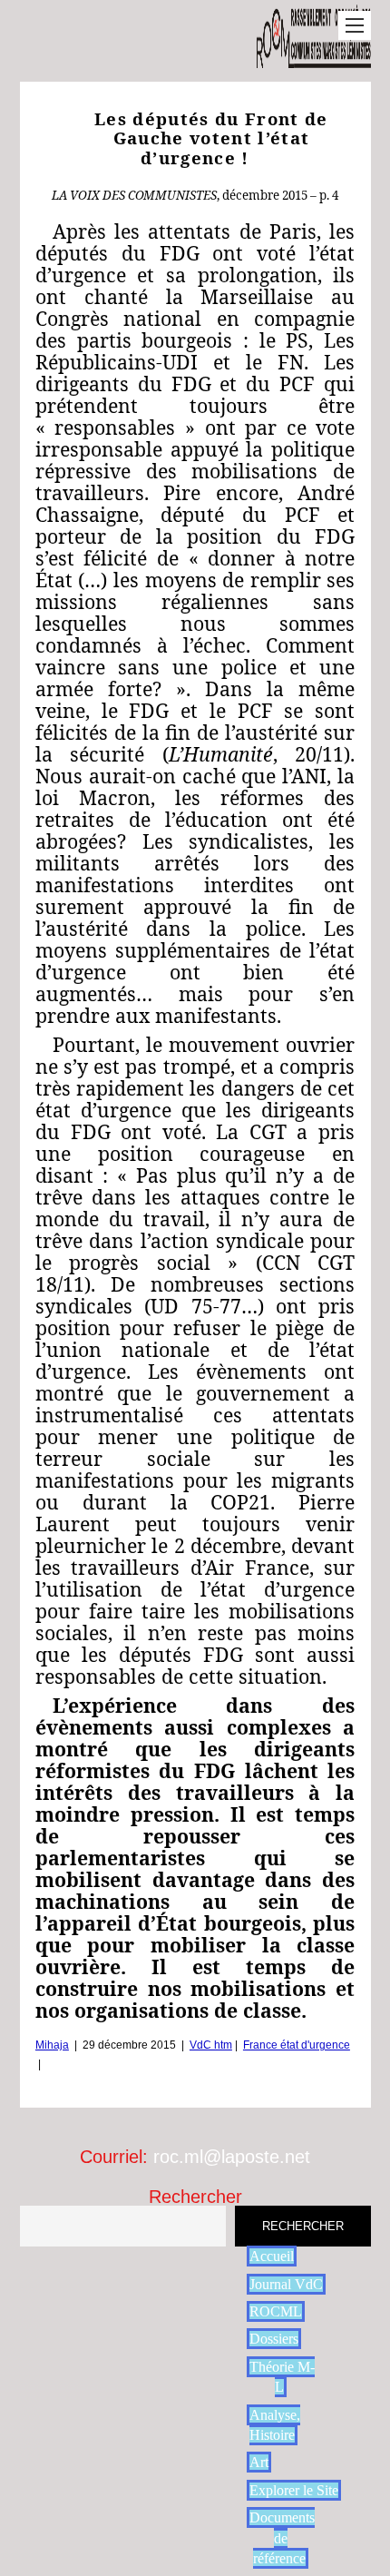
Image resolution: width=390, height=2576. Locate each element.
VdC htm (211, 2045)
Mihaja (52, 2045)
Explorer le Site (294, 2490)
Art (259, 2462)
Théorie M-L (282, 2377)
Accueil (272, 2256)
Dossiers (274, 2339)
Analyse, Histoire (275, 2425)
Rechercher (195, 2197)
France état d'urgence (297, 2045)
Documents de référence (282, 2538)
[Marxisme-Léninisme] (313, 59)
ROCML (276, 2311)
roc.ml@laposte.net (232, 2157)
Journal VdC (286, 2284)
